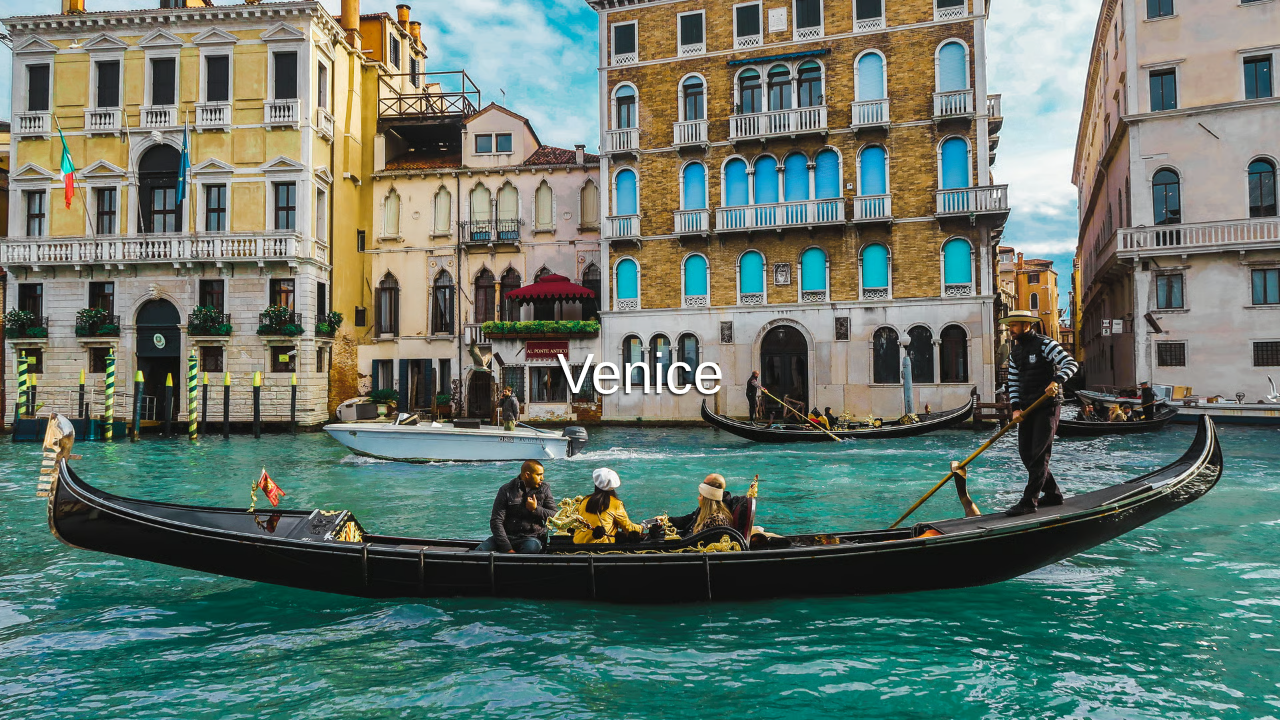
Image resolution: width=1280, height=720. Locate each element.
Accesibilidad (853, 701)
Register (704, 417)
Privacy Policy (642, 701)
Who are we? (749, 701)
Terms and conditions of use (490, 701)
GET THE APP (588, 417)
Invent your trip (640, 362)
